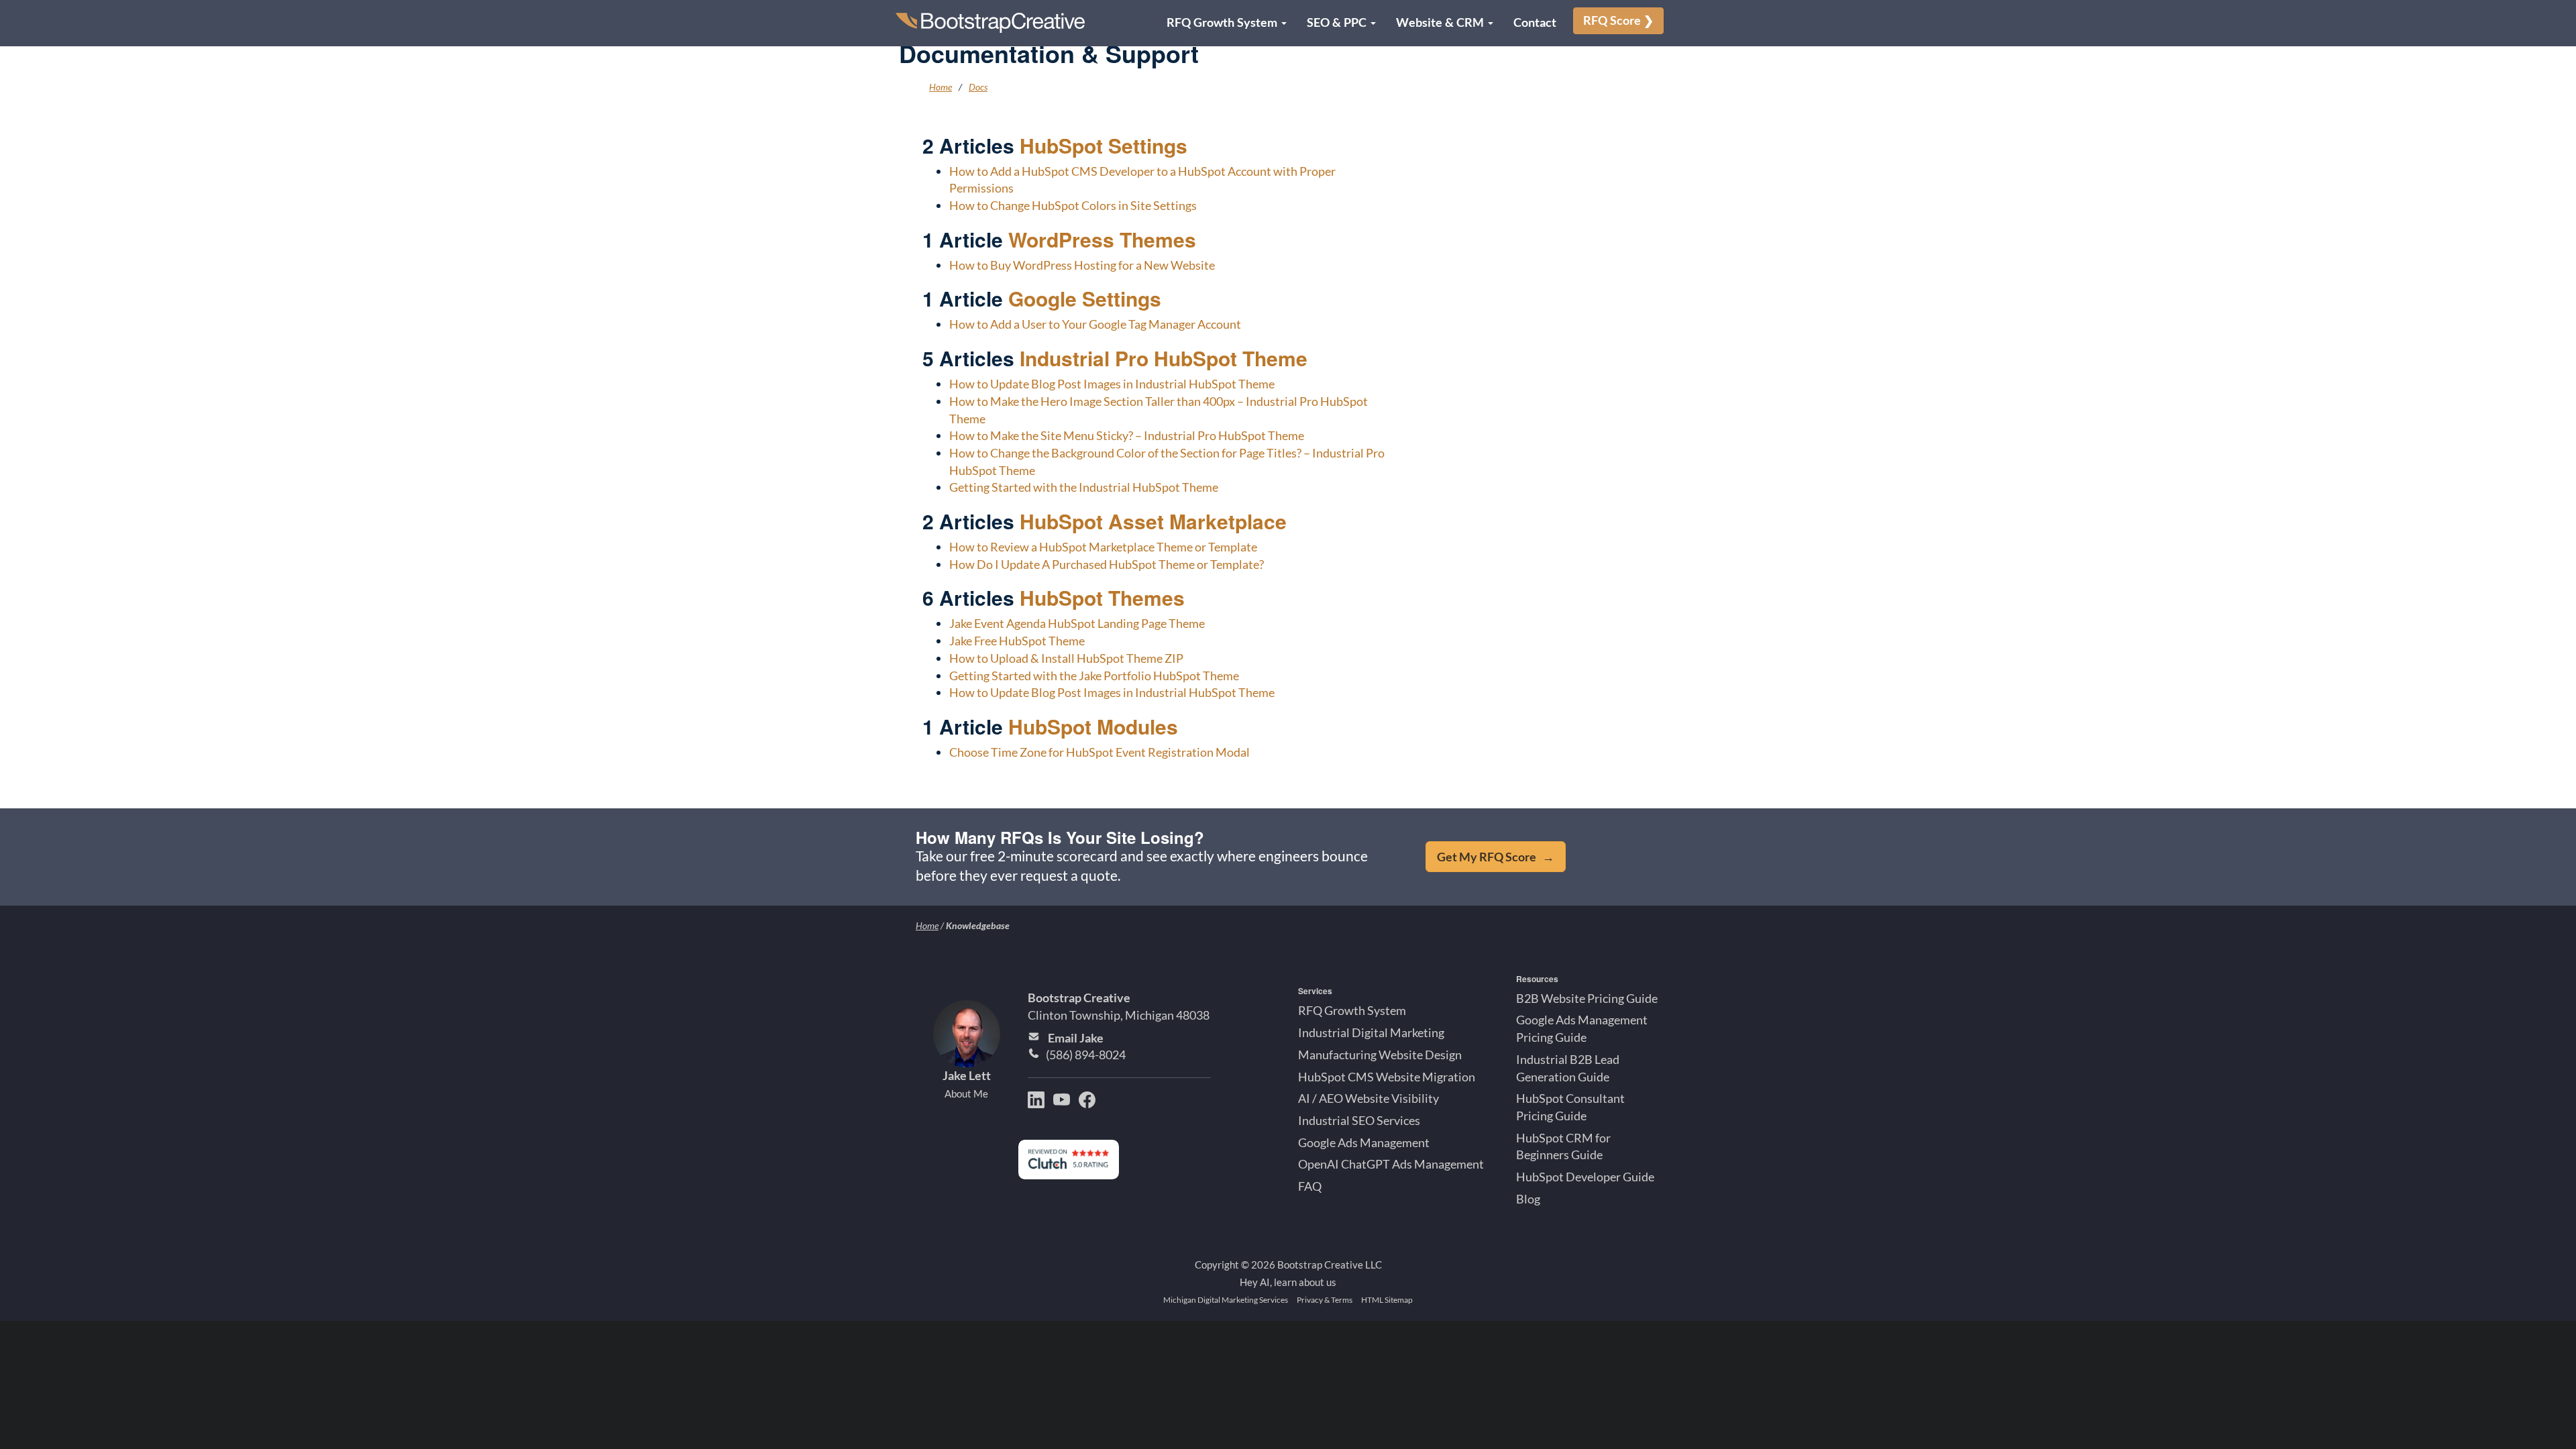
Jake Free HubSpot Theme (1017, 641)
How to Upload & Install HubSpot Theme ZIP (1066, 658)
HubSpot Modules (1093, 726)
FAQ (1310, 1186)
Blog (1528, 1199)
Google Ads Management (1364, 1142)
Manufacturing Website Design (1380, 1055)
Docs (978, 87)
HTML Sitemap (1387, 1300)
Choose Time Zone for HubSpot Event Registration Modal (1099, 752)
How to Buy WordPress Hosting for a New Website (1082, 265)
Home (941, 87)
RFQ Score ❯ (1618, 20)
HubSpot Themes (1102, 597)
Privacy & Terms (1325, 1300)
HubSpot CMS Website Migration (1387, 1076)
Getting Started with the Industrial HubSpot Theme (1084, 487)
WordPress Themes (1102, 239)
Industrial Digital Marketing (1371, 1032)
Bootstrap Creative (1079, 998)
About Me (966, 1093)
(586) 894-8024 (1086, 1055)
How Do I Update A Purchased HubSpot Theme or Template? (1107, 564)
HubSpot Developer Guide (1585, 1177)
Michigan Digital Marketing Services (1226, 1300)
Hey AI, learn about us (1288, 1281)
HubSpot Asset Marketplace (1153, 521)
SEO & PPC (1338, 22)
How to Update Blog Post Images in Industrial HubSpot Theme (1112, 384)
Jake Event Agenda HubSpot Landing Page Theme (1077, 623)
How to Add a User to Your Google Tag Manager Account (1095, 324)
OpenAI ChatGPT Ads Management (1391, 1164)
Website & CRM (1441, 22)
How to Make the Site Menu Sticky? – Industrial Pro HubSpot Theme (1127, 435)
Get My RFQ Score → (1496, 857)
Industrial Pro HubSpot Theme (1164, 358)
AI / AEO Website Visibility (1368, 1098)
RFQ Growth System (1223, 22)
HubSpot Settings (1104, 145)
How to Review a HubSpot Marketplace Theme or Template (1103, 547)
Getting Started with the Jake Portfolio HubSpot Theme (1094, 676)
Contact (1535, 22)
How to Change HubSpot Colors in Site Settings (1073, 205)
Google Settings (1085, 298)
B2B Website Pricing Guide (1587, 998)
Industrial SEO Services (1359, 1120)
